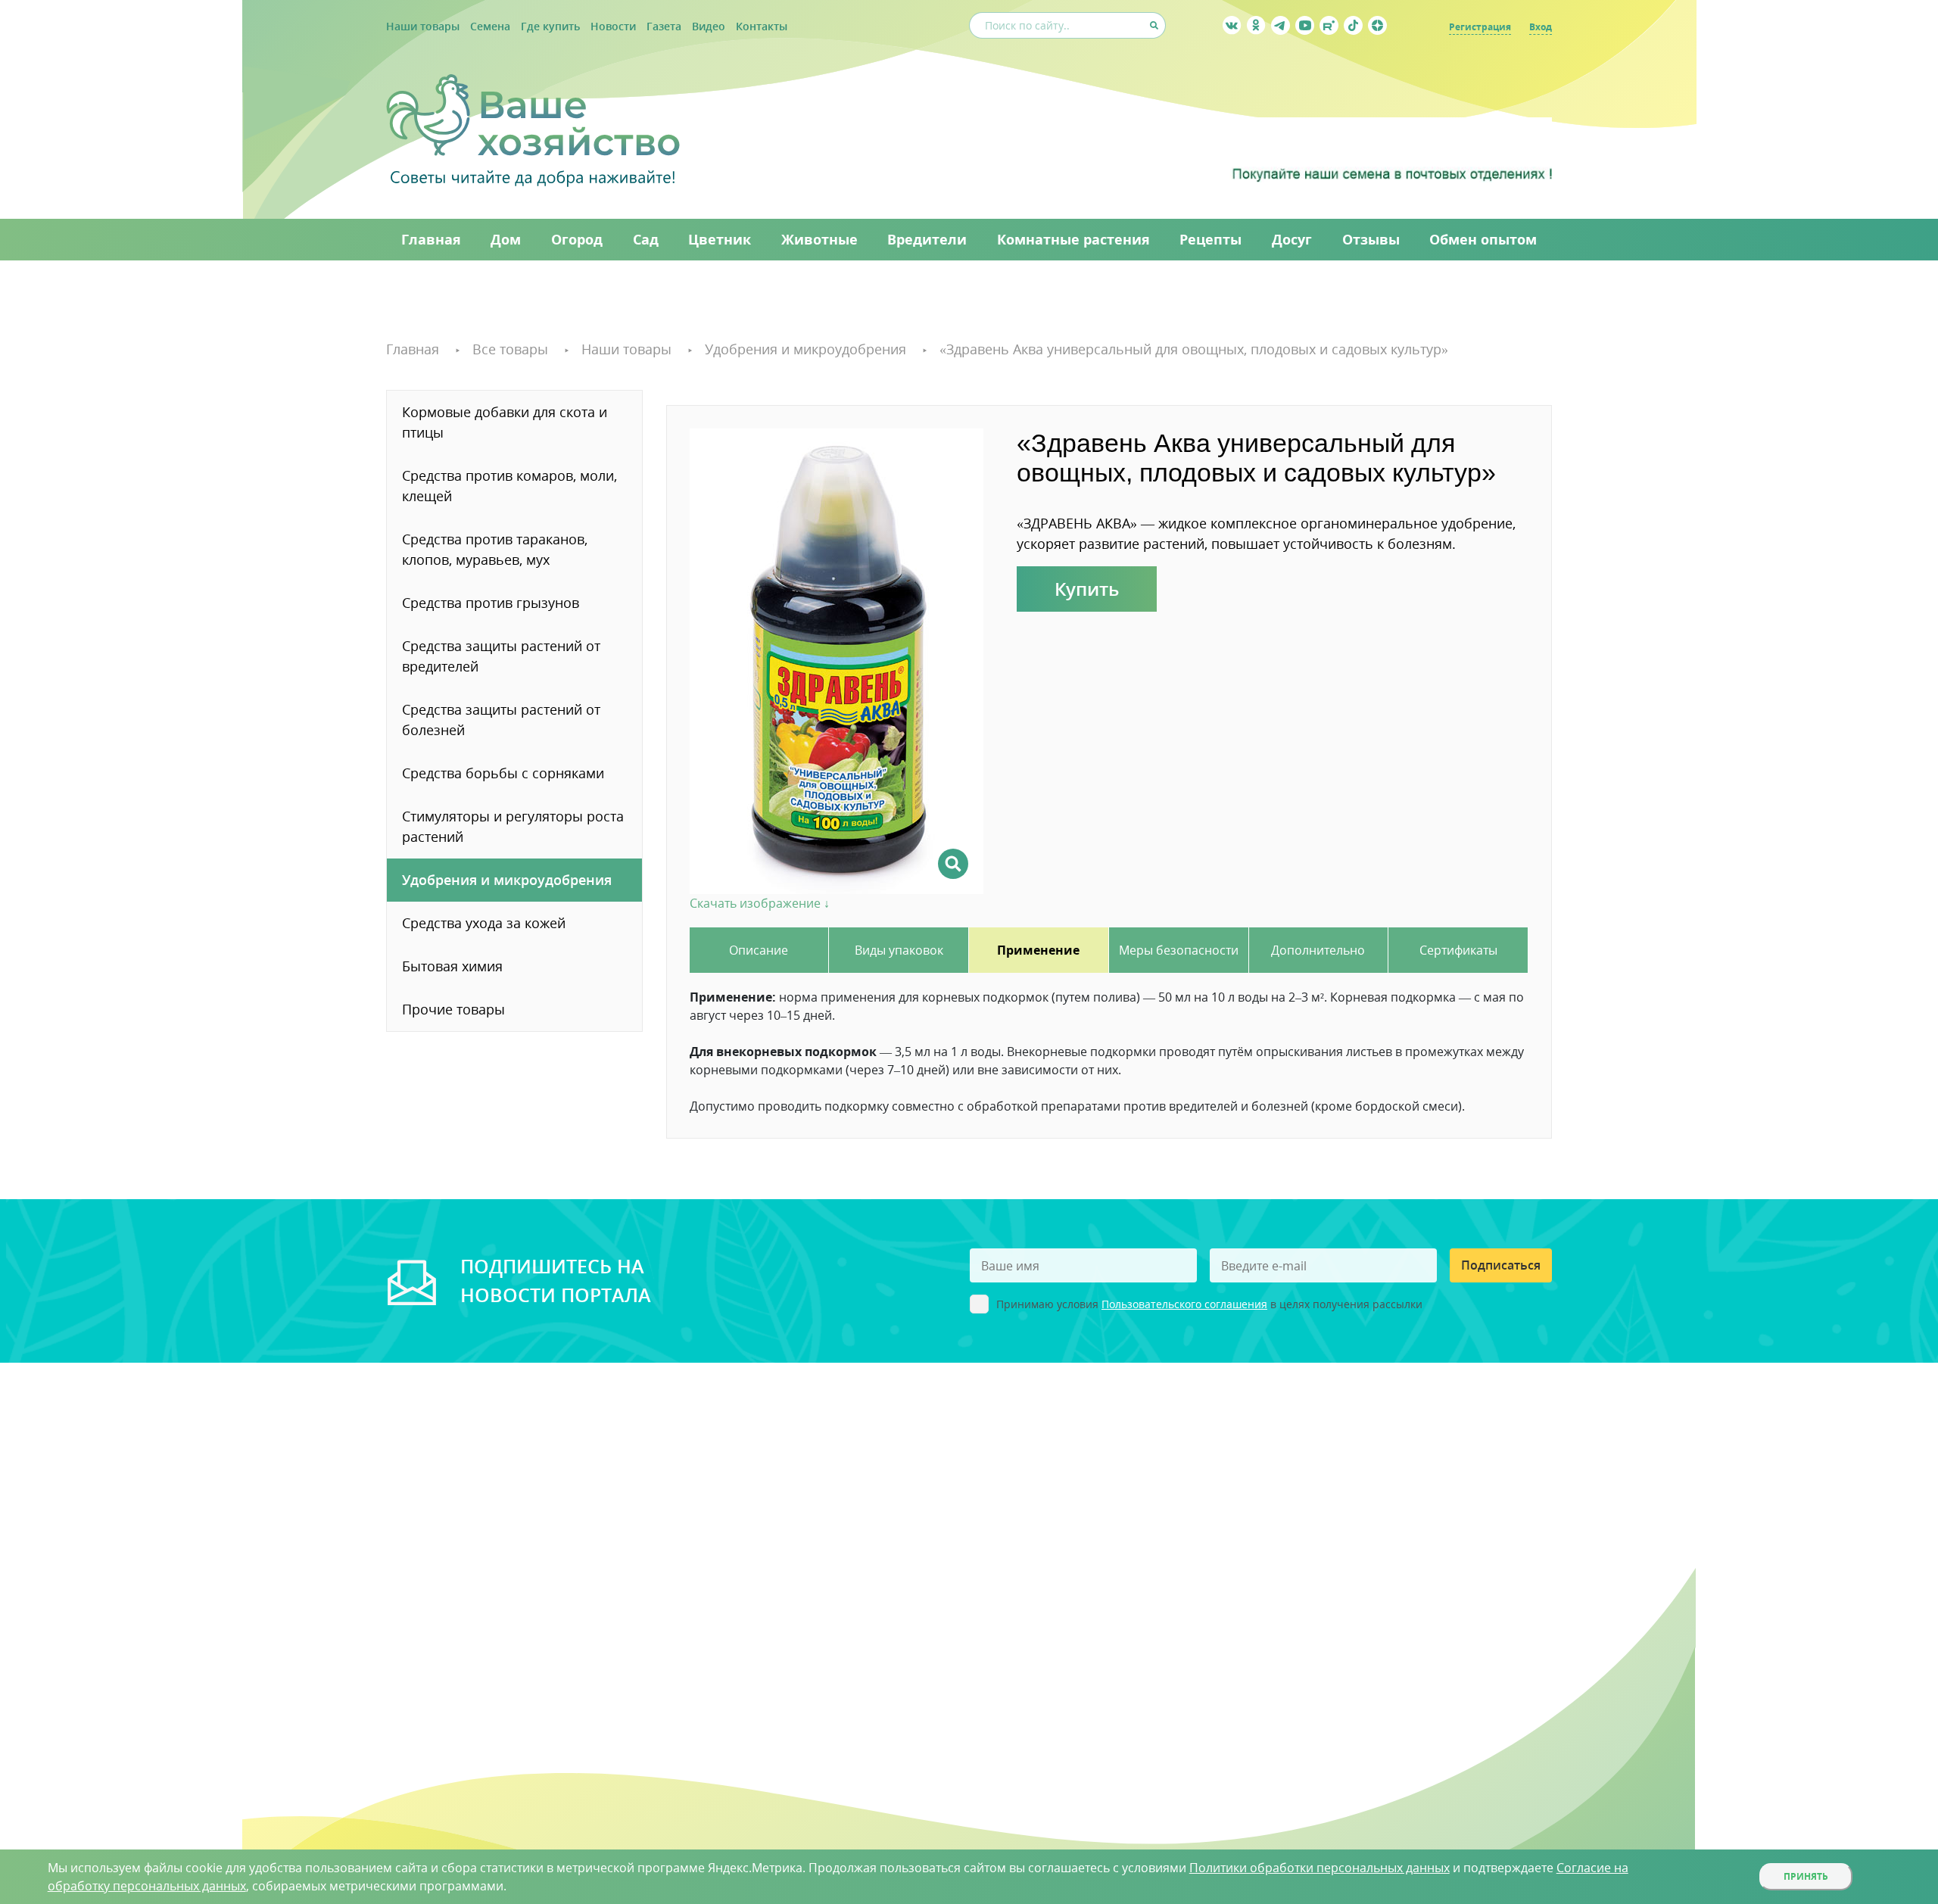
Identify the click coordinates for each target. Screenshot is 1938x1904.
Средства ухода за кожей (484, 923)
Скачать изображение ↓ (760, 903)
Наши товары (423, 26)
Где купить (550, 26)
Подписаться (1501, 1265)
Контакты (762, 26)
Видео (709, 26)
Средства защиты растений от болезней (501, 720)
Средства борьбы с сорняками (503, 773)
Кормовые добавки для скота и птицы (505, 422)
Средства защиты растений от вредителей (501, 656)
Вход (1541, 27)
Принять (1806, 1876)
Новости (613, 26)
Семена (490, 26)
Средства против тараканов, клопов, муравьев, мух (495, 549)
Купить (1087, 589)
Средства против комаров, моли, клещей (509, 486)
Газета (664, 26)
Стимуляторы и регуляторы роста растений (513, 826)
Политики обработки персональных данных (1320, 1868)
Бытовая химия (452, 966)
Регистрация (1480, 27)
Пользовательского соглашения (1184, 1304)
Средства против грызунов (491, 603)
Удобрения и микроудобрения (507, 880)
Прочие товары (453, 1009)
